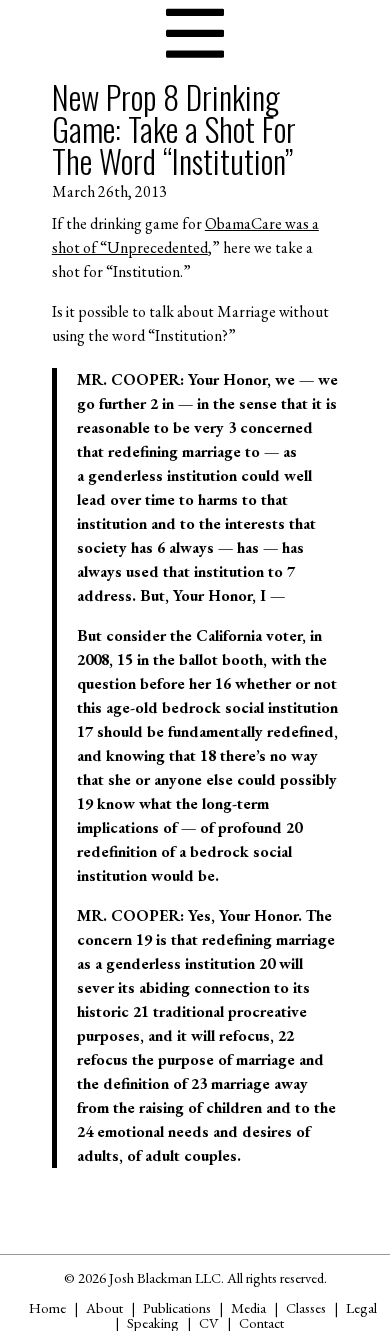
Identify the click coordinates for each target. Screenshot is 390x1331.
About (104, 1307)
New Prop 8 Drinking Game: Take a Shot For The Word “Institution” (174, 128)
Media (248, 1307)
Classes (306, 1307)
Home (47, 1307)
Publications (177, 1307)
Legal (361, 1307)
